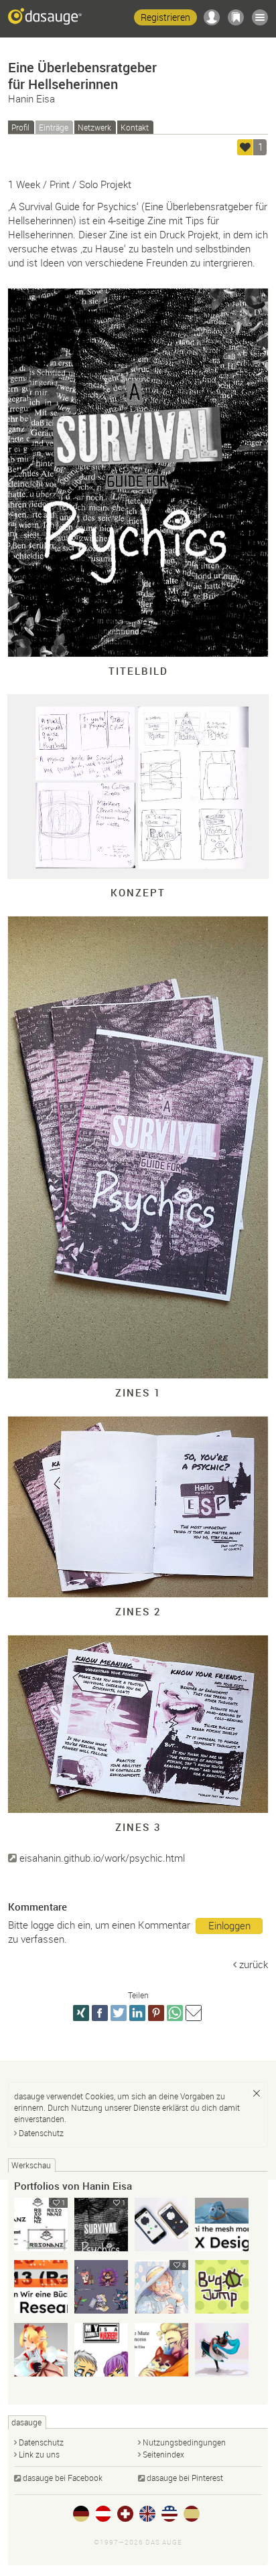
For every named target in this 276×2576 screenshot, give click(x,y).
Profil (20, 127)
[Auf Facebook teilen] (100, 2013)
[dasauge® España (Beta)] (192, 2514)
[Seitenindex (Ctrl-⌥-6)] (260, 17)
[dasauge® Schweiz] (125, 2514)
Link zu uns (39, 2454)
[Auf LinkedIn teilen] (137, 2013)
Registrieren (165, 17)
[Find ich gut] (245, 147)
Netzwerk (94, 127)
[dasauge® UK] (147, 2514)
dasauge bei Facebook (63, 2478)
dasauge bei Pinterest (185, 2478)
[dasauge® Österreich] (103, 2514)
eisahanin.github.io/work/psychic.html (102, 1858)
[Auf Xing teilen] (81, 2013)
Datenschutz (41, 2133)
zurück (254, 1964)
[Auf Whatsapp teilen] (175, 2013)
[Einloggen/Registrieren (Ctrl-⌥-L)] (212, 17)
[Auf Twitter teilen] (119, 2013)
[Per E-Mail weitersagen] (194, 2013)
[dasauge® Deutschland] (81, 2514)
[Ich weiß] (257, 2093)
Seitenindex (163, 2454)
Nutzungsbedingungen (184, 2442)
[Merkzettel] (236, 17)
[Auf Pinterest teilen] (156, 2013)
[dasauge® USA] (169, 2514)
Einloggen (229, 1925)
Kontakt (135, 127)
